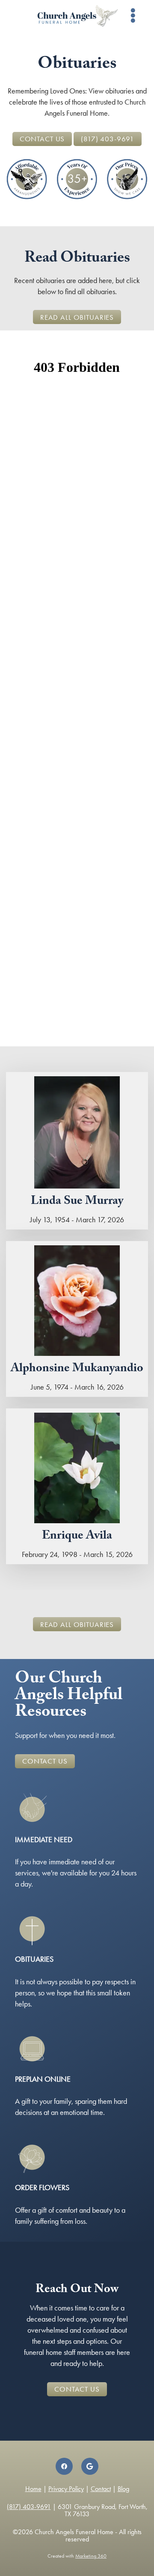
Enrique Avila (77, 1537)
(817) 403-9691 (108, 139)
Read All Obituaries (77, 317)
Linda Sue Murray (77, 1202)
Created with (77, 2556)
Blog (123, 2489)
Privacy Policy (66, 2489)
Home (33, 2489)
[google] (90, 2466)
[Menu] (133, 16)
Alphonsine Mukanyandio (77, 1370)
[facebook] (64, 2466)
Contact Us (42, 139)
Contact (101, 2489)
